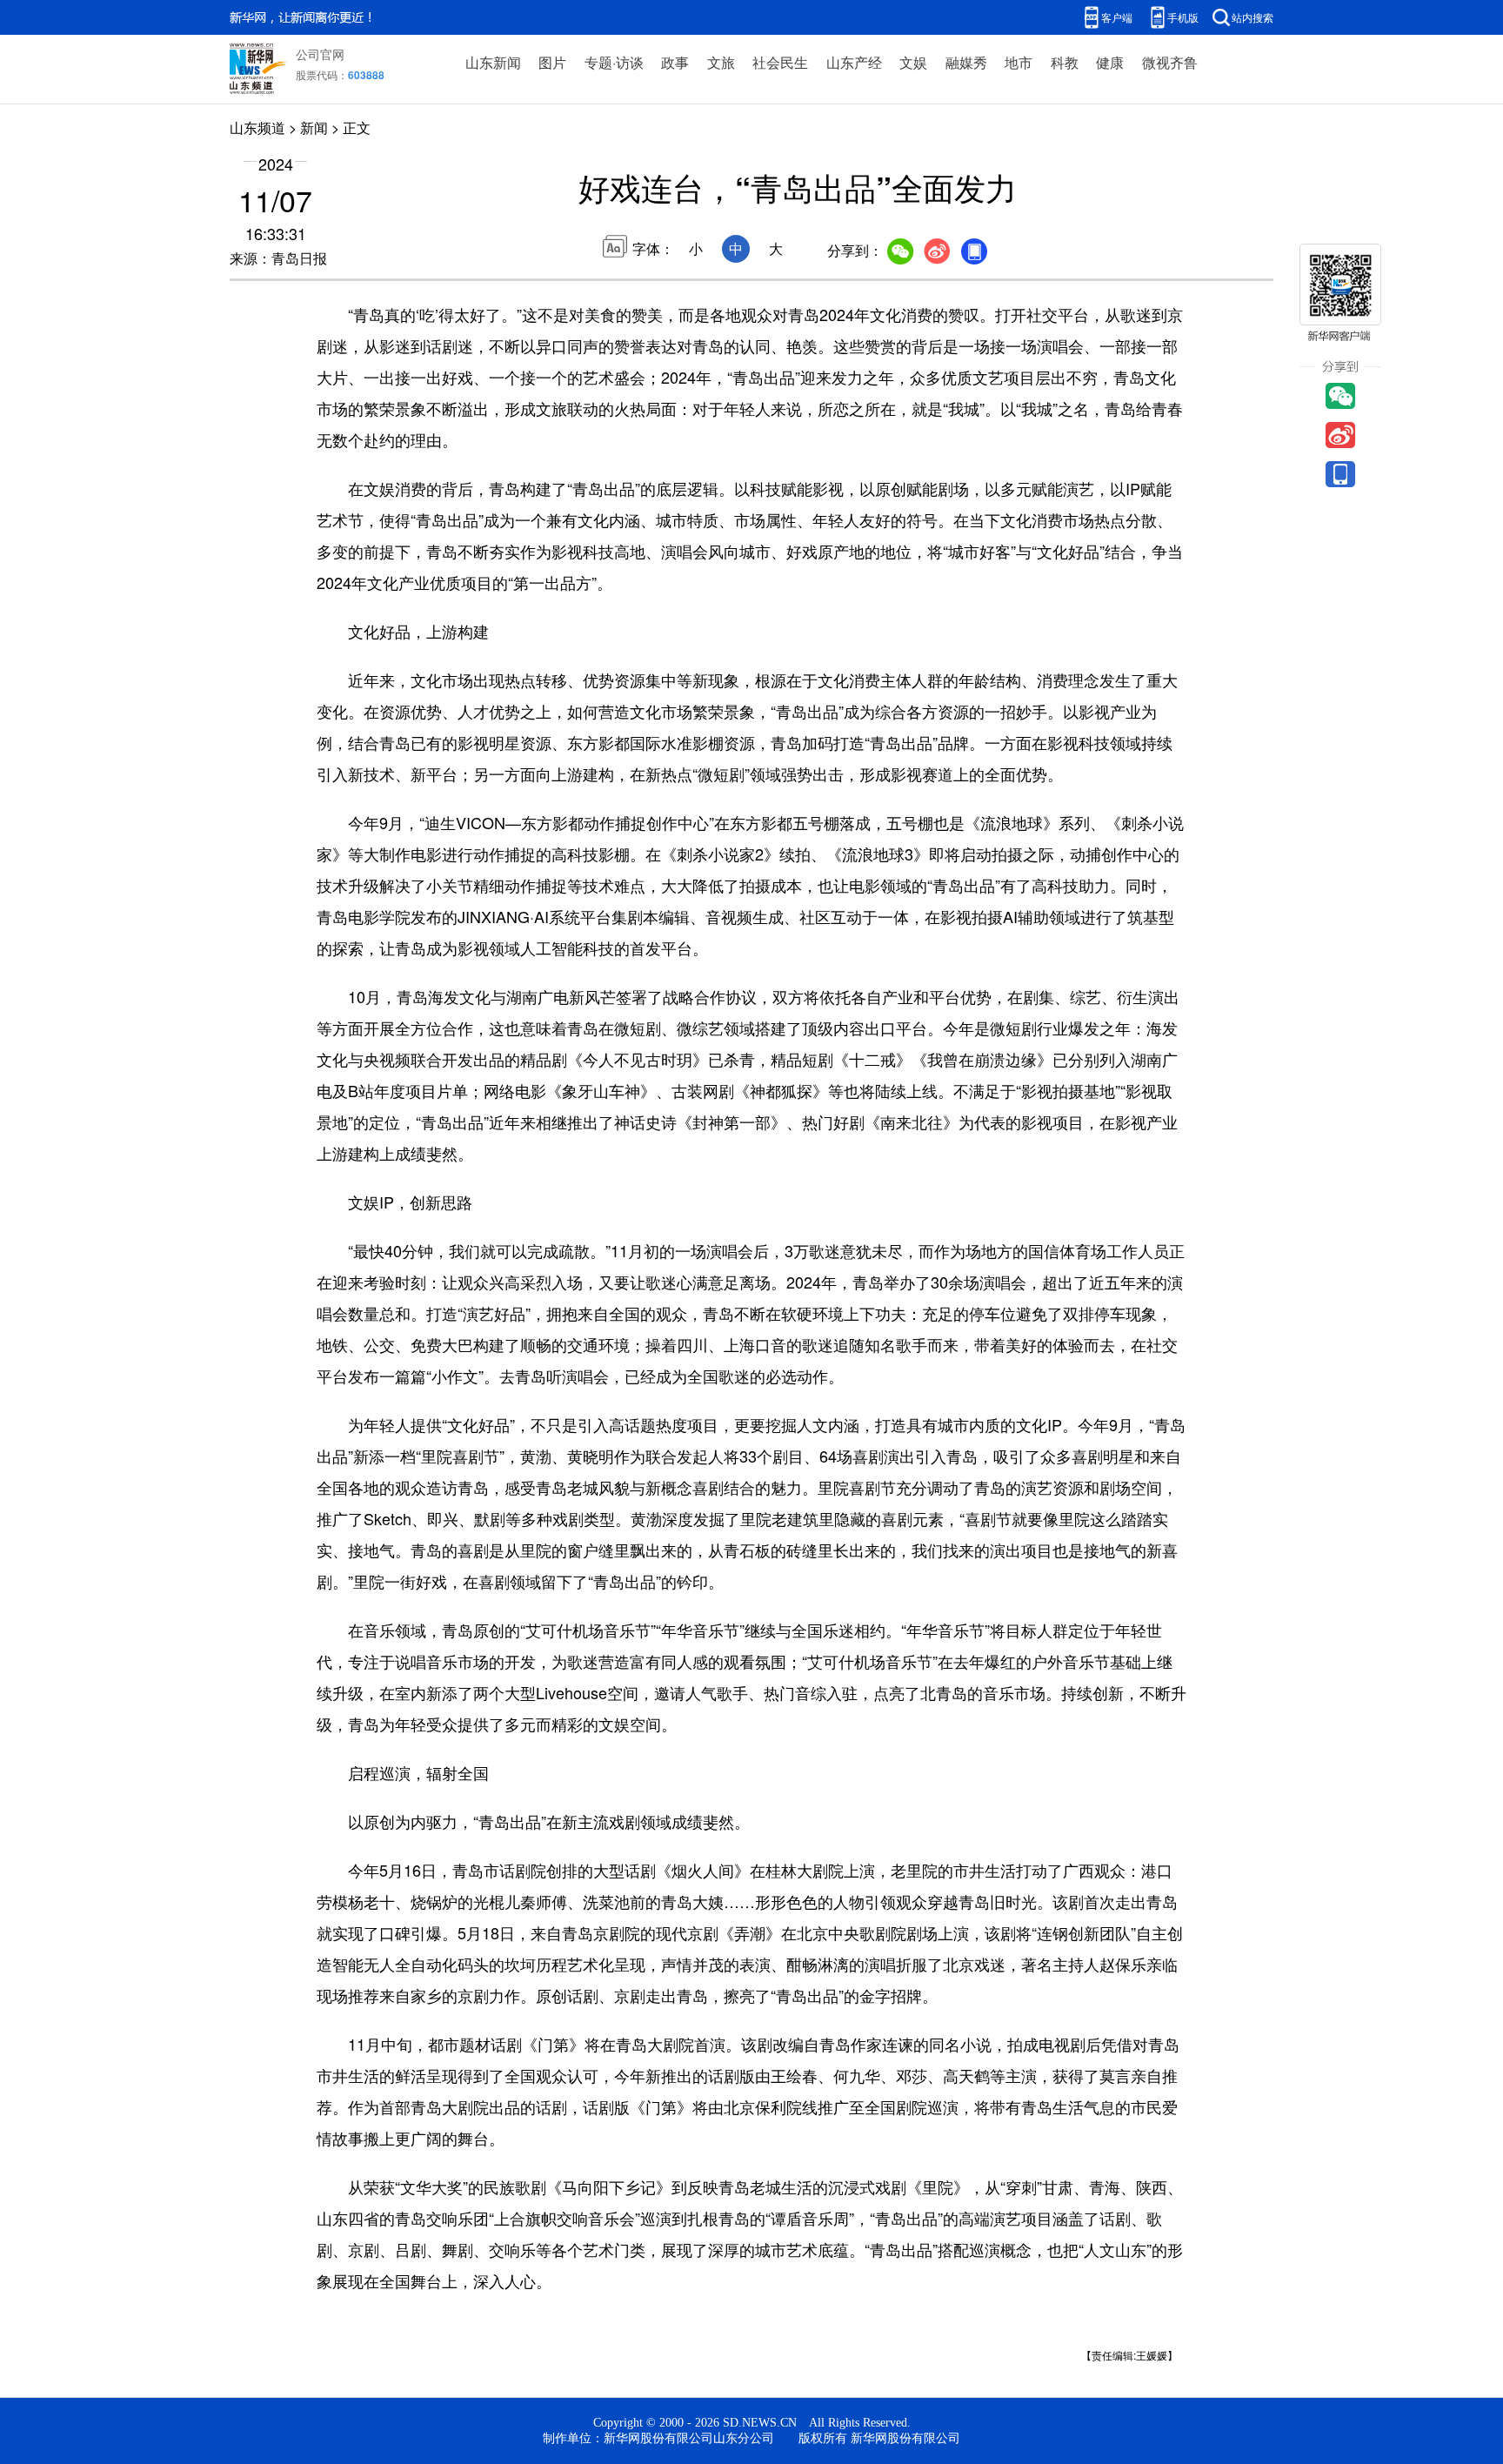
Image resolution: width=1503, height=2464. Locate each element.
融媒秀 (966, 62)
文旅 (721, 62)
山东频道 (257, 127)
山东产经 (854, 62)
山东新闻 (493, 62)
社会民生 (780, 62)
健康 (1110, 62)
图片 (552, 62)
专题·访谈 (614, 62)
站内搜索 (1252, 17)
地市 (1019, 62)
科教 (1065, 62)
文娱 (913, 62)
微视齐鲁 (1170, 62)
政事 (675, 62)
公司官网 (320, 54)
